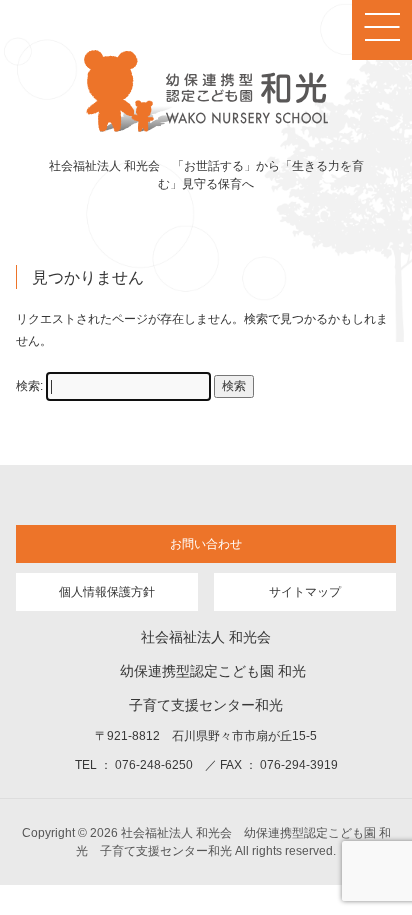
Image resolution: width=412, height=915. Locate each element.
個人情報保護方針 (107, 592)
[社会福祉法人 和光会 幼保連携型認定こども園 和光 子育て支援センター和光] (206, 128)
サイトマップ (305, 592)
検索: (29, 386)
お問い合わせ (206, 544)
